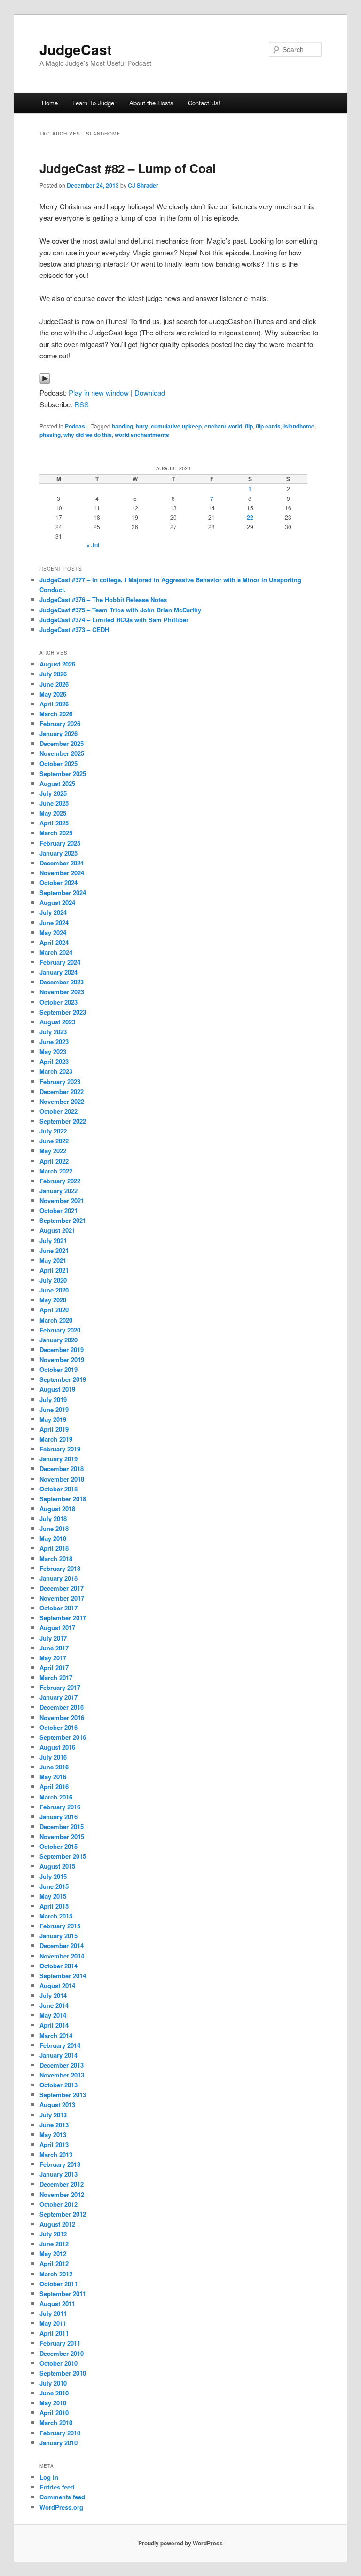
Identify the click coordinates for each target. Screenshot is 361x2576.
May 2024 (53, 932)
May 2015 (53, 1896)
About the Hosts (151, 103)
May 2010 (53, 2403)
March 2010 (56, 2422)
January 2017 (59, 1697)
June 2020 (54, 1290)
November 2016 (62, 1717)
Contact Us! (204, 103)
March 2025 (56, 833)
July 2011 (53, 2313)
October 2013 (59, 2085)
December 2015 (62, 1827)
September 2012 (63, 2214)
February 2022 (60, 1181)
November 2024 (62, 873)
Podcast (76, 426)
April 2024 (54, 942)
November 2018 (62, 1479)
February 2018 (60, 1568)
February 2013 (60, 2164)
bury (142, 426)
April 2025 (54, 823)
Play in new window (99, 392)
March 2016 (56, 1797)
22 (250, 517)
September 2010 (63, 2373)
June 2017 (54, 1648)
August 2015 (57, 1866)
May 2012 (53, 2254)
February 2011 (60, 2343)
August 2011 (57, 2303)
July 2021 (53, 1240)
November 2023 (62, 992)
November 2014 (62, 1956)
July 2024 (53, 912)
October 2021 (59, 1210)
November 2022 (62, 1101)
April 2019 (54, 1429)
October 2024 (59, 883)
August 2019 (57, 1389)
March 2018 (56, 1558)
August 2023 (57, 1022)
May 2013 (53, 2135)
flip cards (268, 426)
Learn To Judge (93, 103)
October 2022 (59, 1111)
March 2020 (56, 1320)
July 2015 (53, 1876)
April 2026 (54, 704)
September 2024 (63, 892)
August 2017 (57, 1628)
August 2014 (57, 1986)
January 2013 (59, 2174)
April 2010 (54, 2413)
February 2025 (60, 843)
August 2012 (57, 2224)
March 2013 (56, 2154)
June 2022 (54, 1141)
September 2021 (63, 1220)
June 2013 (54, 2125)
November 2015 (62, 1836)
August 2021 (57, 1230)
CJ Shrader (143, 185)
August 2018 (57, 1509)
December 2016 (62, 1707)
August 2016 (57, 1747)
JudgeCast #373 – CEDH (74, 630)
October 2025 (59, 764)
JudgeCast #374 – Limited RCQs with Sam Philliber (114, 620)
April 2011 (54, 2333)
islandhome (299, 426)
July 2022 (53, 1131)
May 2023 (53, 1051)
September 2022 (63, 1121)
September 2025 (63, 773)
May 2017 (53, 1658)
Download (150, 392)
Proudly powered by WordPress (180, 2543)
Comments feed (62, 2497)
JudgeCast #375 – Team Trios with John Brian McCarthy (120, 610)
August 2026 (57, 664)
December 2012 (62, 2184)
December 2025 (62, 743)
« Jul (93, 545)
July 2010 (53, 2383)
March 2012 (56, 2274)
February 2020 (60, 1330)
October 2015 (59, 1846)
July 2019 (53, 1399)
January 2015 (59, 1936)
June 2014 (54, 2005)
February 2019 (60, 1449)
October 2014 (59, 1966)
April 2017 (54, 1668)
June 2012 (54, 2244)
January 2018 (59, 1578)
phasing (50, 435)
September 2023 (63, 1012)
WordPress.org (61, 2507)
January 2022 (59, 1191)
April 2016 (54, 1787)
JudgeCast (76, 49)
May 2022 (53, 1151)
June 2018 (54, 1528)
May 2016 (53, 1777)
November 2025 (62, 753)
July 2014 (53, 1995)
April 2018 (54, 1548)
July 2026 (53, 674)
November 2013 (62, 2075)
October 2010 (59, 2363)
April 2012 (54, 2263)
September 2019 (63, 1379)
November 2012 (62, 2194)
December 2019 (62, 1350)
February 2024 (60, 962)
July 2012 (53, 2234)
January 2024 (59, 972)
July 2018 (53, 1518)
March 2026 (56, 714)
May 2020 (53, 1300)
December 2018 (62, 1469)
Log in (49, 2477)
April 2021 (54, 1270)
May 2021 (53, 1260)
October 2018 (59, 1489)
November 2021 (62, 1201)
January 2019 (59, 1459)
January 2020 (59, 1340)
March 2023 (56, 1071)
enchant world (223, 426)
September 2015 (63, 1856)
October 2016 (59, 1727)
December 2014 (62, 1946)
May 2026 (53, 694)
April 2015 (54, 1906)
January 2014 (59, 2055)
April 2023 (54, 1061)
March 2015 (56, 1916)
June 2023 (54, 1042)
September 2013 (63, 2095)
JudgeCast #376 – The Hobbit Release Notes (103, 599)
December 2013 (62, 2065)
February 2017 (60, 1687)
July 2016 (53, 1757)
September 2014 (63, 1976)
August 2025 (57, 783)
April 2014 (54, 2025)
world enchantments (142, 435)
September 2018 (63, 1499)
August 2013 (57, 2104)
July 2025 (53, 793)
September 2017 (63, 1618)
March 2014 (56, 2035)
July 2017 (53, 1638)
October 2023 (59, 1002)
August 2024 (57, 902)
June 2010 (54, 2393)
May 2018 (53, 1538)
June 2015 (54, 1886)
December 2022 (62, 1091)
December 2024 (62, 863)
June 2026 (54, 684)
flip (249, 426)
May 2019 (53, 1419)
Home (50, 103)
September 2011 (63, 2294)
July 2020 (53, 1280)
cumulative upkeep (176, 426)
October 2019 (59, 1369)
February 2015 (60, 1926)
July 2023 (53, 1032)
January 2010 (59, 2443)
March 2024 (56, 952)
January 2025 (59, 853)
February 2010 (60, 2433)
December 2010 (62, 2353)
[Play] (45, 381)
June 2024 (54, 923)
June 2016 (54, 1767)
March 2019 (56, 1439)
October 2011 (59, 2284)
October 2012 (59, 2204)
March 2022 (56, 1171)
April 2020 (54, 1310)
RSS (82, 404)
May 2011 (53, 2323)
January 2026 (59, 733)
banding (122, 426)
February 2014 (60, 2045)
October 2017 (59, 1608)
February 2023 (60, 1082)
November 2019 (62, 1359)
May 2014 (53, 2015)
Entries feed (57, 2487)
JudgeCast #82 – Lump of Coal (128, 168)
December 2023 (62, 982)
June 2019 (54, 1409)
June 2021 (54, 1250)
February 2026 (60, 724)
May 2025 (53, 813)
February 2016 (60, 1807)
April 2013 (54, 2144)
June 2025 (54, 803)
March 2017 (56, 1677)
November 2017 (62, 1598)
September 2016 (63, 1737)
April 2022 (54, 1161)
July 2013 (53, 2115)
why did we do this (88, 435)
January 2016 (59, 1817)
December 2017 (62, 1588)
